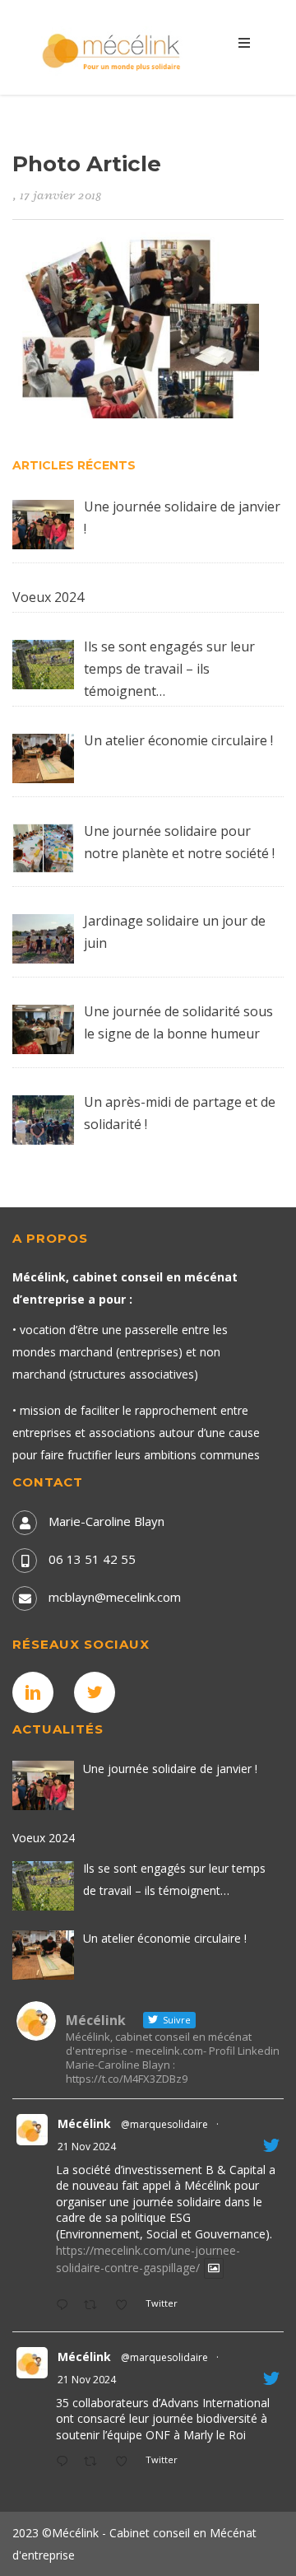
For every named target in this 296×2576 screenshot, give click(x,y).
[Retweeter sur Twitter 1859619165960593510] (95, 2462)
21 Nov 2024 (87, 2147)
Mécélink (84, 2123)
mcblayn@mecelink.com (115, 1597)
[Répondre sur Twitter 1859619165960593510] (66, 2462)
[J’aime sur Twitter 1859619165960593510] (126, 2462)
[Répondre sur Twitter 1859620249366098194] (66, 2306)
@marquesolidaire (164, 2124)
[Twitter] (99, 1692)
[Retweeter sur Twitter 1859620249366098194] (95, 2306)
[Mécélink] (113, 50)
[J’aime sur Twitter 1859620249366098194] (126, 2306)
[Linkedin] (37, 1692)
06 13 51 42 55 (92, 1559)
